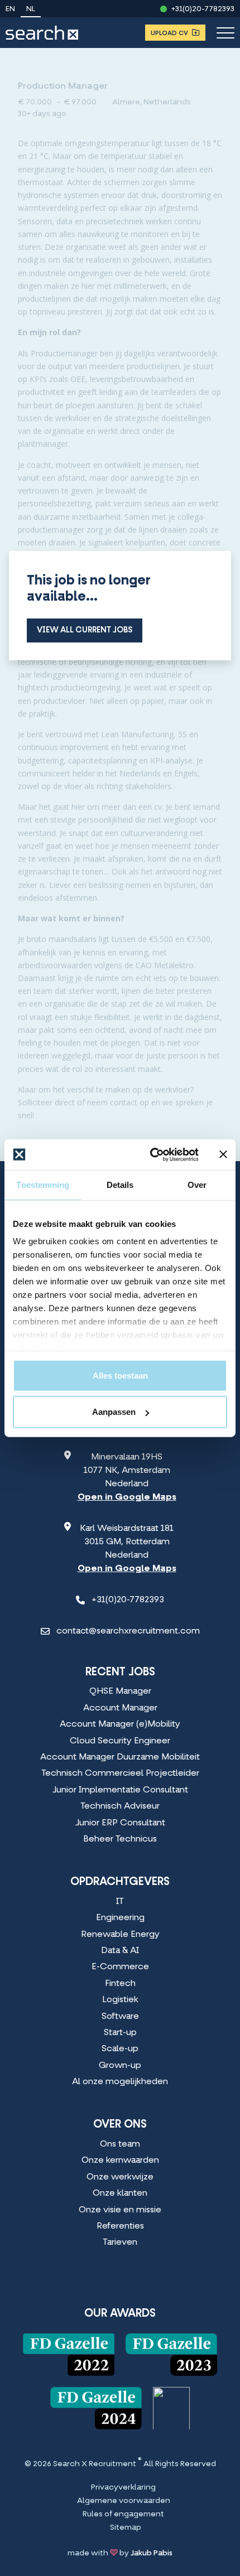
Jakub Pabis (152, 2553)
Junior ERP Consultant (120, 1823)
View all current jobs (85, 630)
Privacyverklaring (123, 2488)
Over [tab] (197, 1185)
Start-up (120, 2033)
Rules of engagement (123, 2515)
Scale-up (120, 2049)
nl (31, 9)
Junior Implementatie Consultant (120, 1790)
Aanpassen (114, 1412)
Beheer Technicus (120, 1839)
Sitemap (126, 2528)
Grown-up (120, 2066)
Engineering (120, 1918)
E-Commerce (120, 1967)
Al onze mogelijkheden (120, 2082)
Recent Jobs (120, 1673)
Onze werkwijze (120, 2177)
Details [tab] (120, 1185)
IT (120, 1902)
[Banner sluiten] (223, 1154)
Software (120, 2017)
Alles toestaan (120, 1375)
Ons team (120, 2144)
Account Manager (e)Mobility (120, 1724)
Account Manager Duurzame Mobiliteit (120, 1757)
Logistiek (120, 2000)
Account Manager (120, 1708)
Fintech (120, 1984)
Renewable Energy (120, 1935)
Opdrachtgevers (120, 1882)
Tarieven (120, 2242)
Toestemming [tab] (43, 1185)
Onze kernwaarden (120, 2161)
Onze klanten (120, 2193)
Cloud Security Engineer (120, 1741)
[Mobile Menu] (225, 33)
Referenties (120, 2226)
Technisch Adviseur (120, 1806)
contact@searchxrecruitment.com (128, 1631)
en (10, 9)
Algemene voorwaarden (124, 2501)
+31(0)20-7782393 (203, 9)
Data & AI (120, 1951)
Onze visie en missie (120, 2210)
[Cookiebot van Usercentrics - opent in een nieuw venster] (151, 1154)
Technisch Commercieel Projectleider (120, 1773)
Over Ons (120, 2125)
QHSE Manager (120, 1691)
